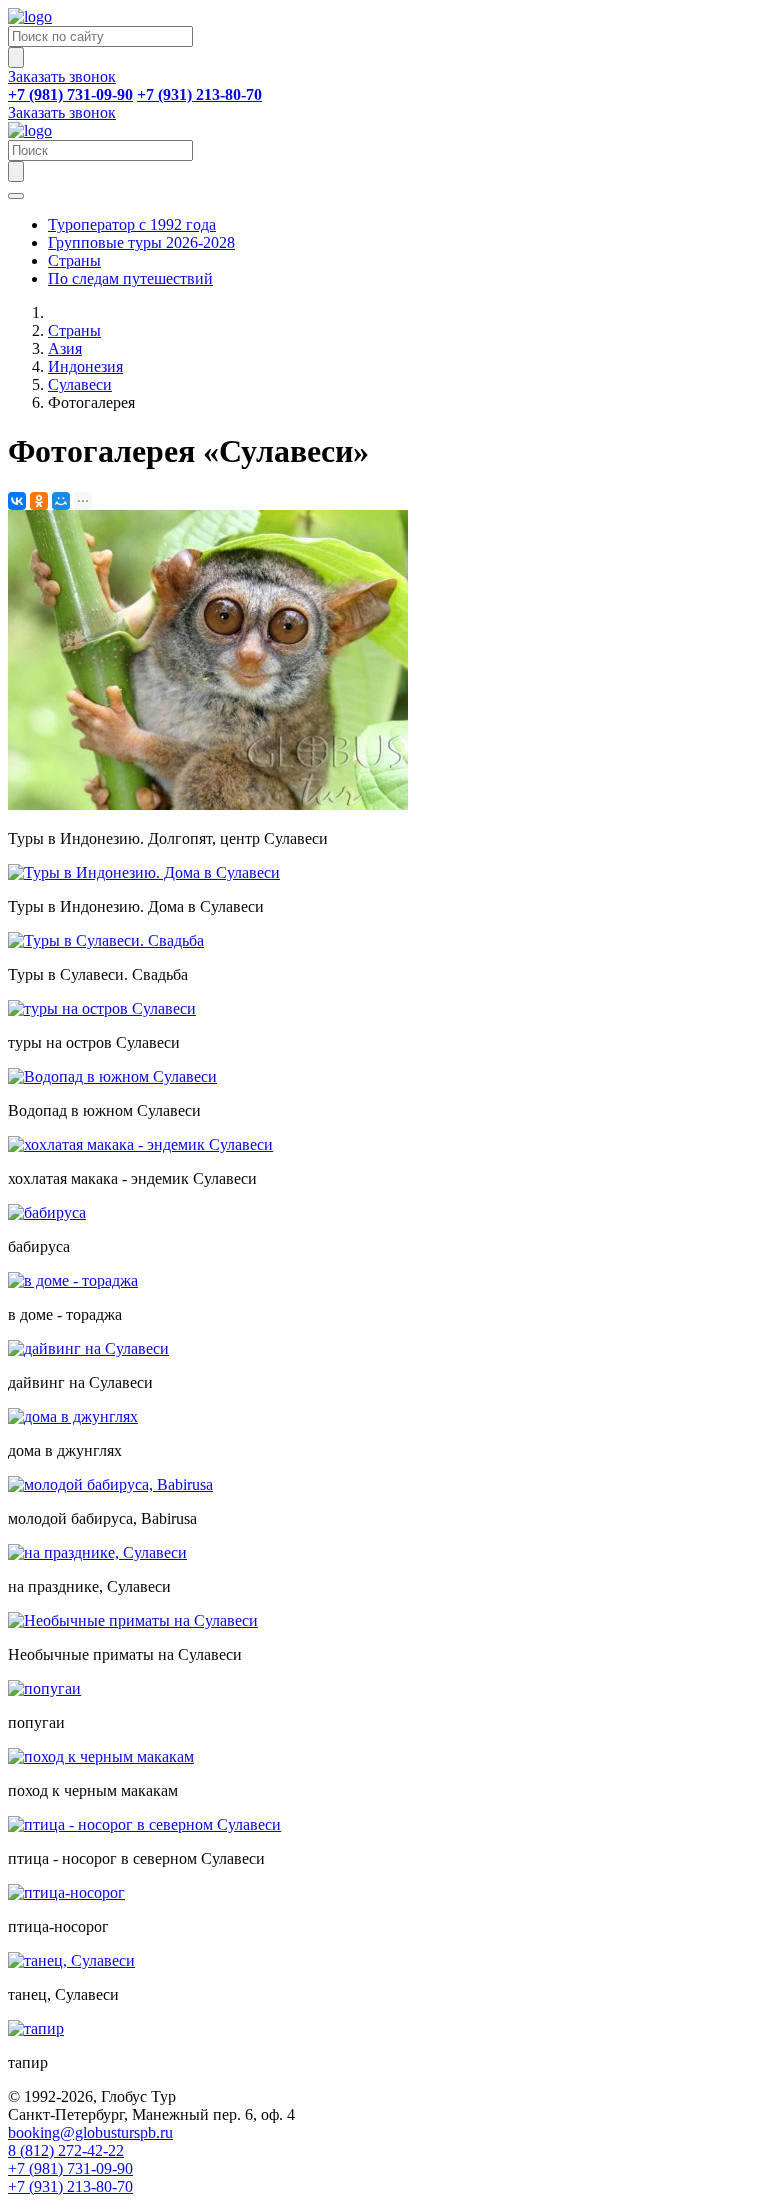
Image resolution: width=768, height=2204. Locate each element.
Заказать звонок (62, 76)
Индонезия (85, 366)
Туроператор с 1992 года (132, 224)
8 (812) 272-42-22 (66, 2150)
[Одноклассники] (39, 501)
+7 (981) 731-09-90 (70, 2168)
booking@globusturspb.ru (90, 2132)
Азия (65, 348)
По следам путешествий (130, 278)
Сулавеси (80, 384)
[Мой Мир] (61, 501)
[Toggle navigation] (16, 196)
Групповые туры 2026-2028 (141, 242)
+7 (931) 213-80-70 (70, 2186)
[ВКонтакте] (17, 501)
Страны (74, 260)
